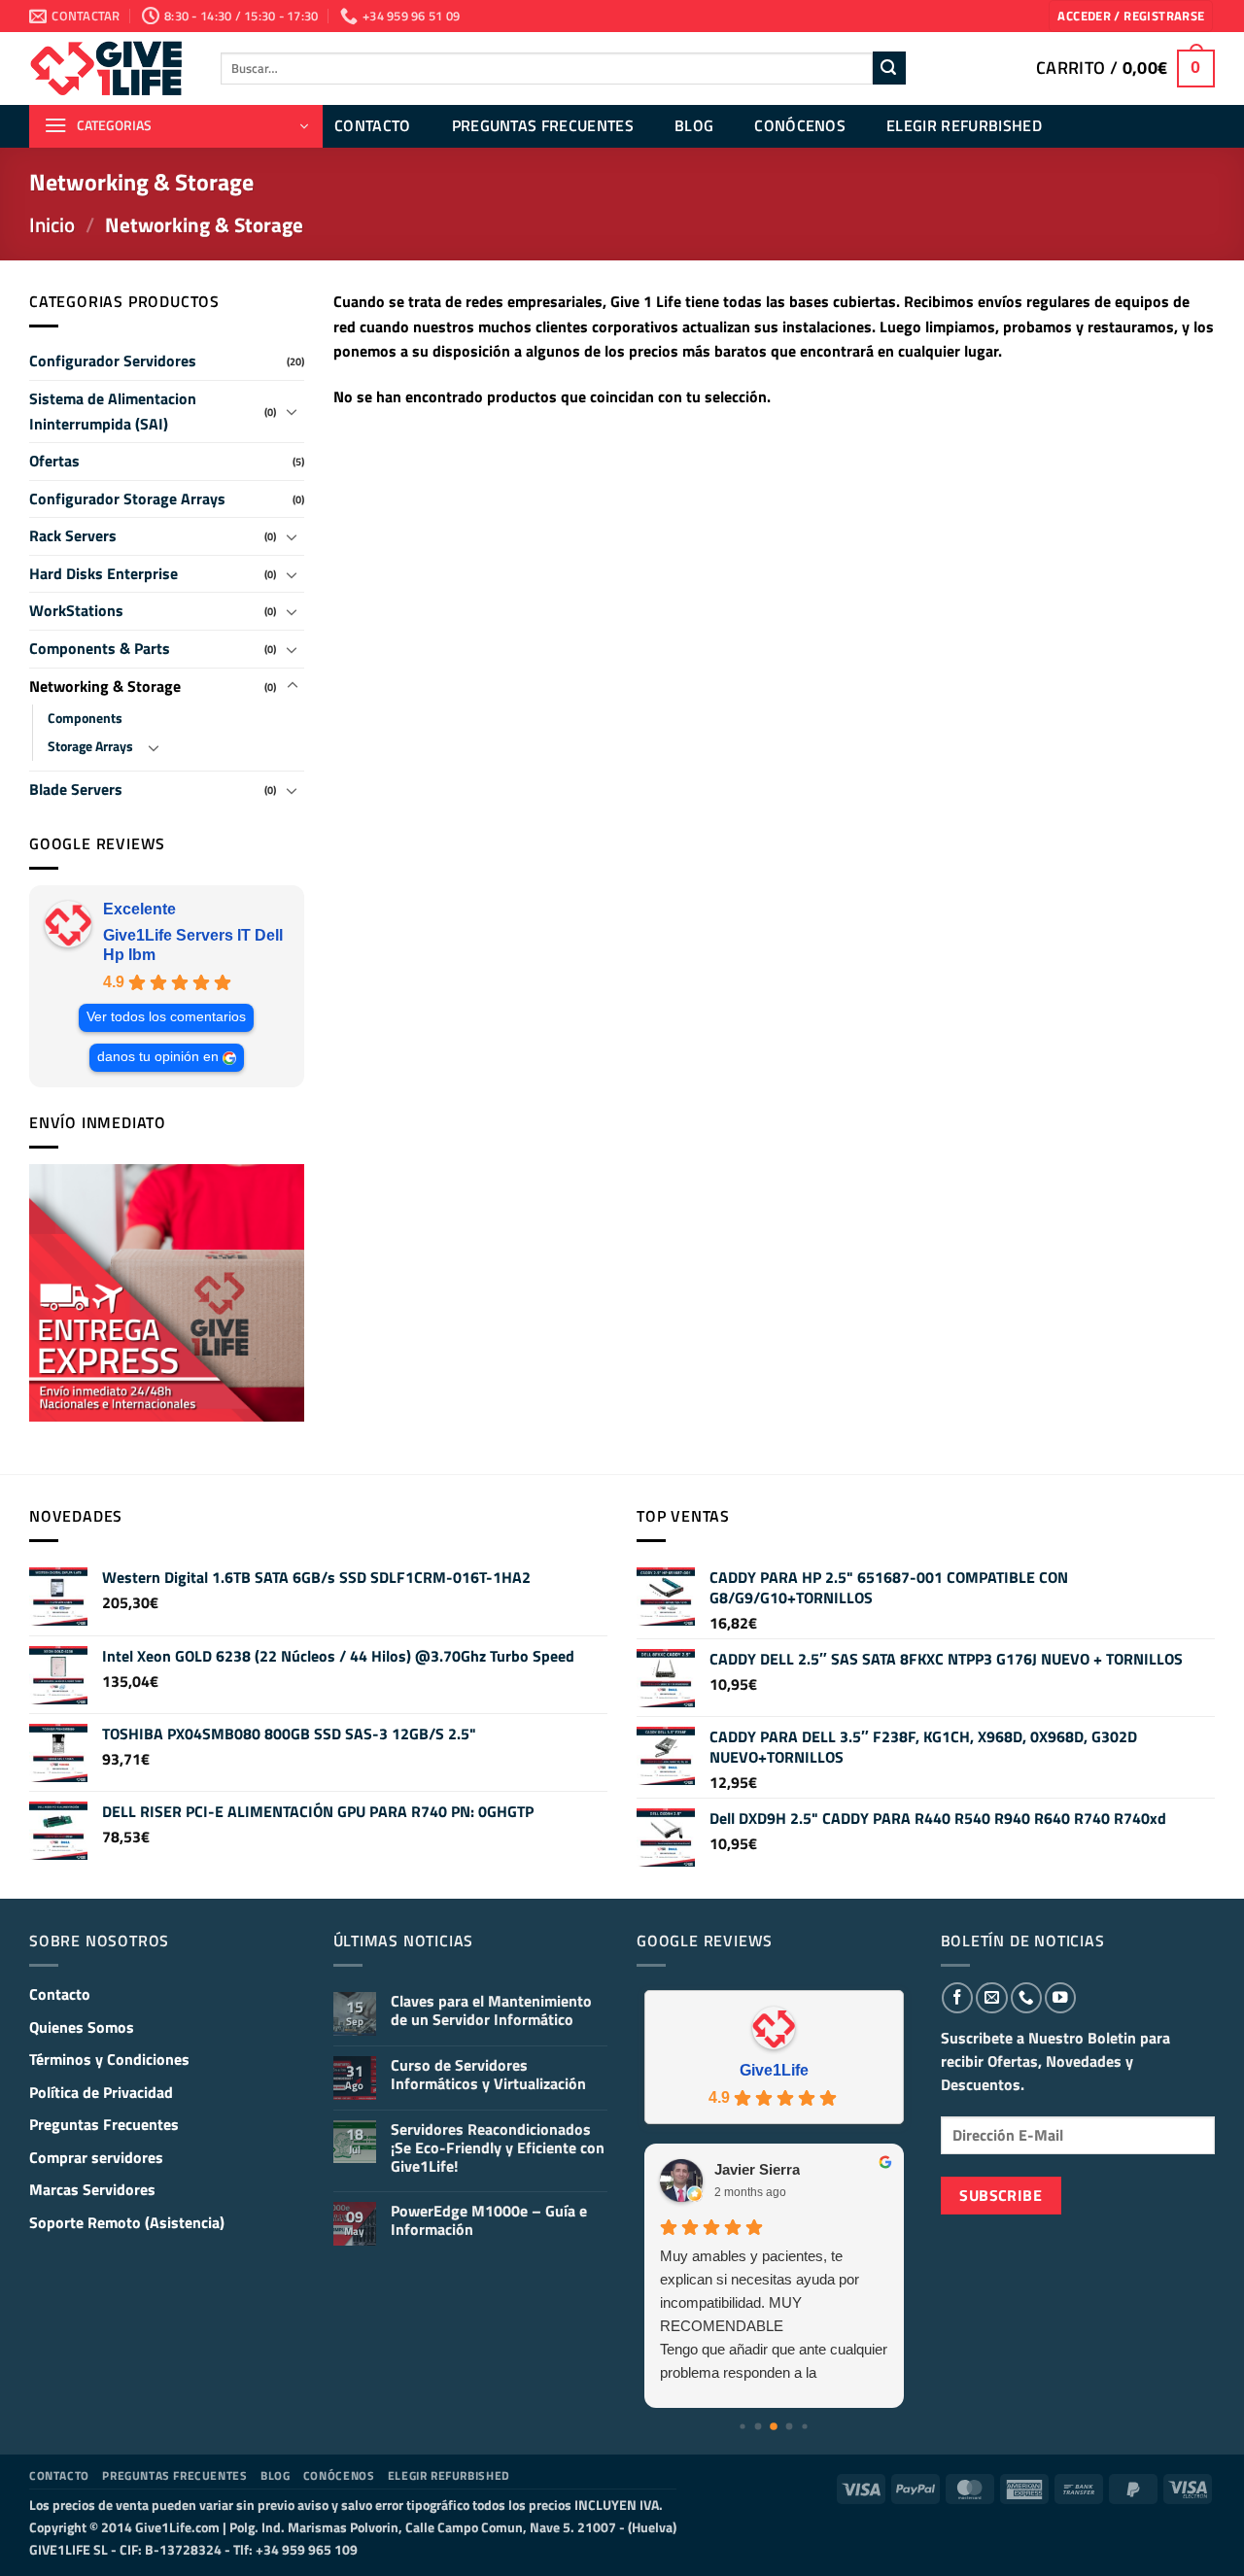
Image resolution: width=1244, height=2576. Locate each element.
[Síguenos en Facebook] (957, 1998)
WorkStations (76, 610)
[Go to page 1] (759, 2427)
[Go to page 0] (743, 2426)
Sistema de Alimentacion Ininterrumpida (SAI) (113, 411)
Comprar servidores (96, 2157)
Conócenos (800, 125)
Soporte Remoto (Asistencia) (127, 2222)
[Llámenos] (1026, 1998)
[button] (1131, 16)
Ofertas (54, 461)
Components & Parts (100, 648)
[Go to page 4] (805, 2426)
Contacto (373, 125)
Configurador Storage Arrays (127, 498)
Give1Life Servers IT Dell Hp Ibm (193, 945)
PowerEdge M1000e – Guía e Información (489, 2220)
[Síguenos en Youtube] (1060, 1998)
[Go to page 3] (790, 2427)
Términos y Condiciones (109, 2059)
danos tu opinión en (158, 1057)
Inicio (52, 224)
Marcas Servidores (92, 2189)
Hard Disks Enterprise (104, 573)
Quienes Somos (82, 2027)
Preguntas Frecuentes (543, 125)
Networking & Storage (105, 686)
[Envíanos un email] (991, 1998)
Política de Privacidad (101, 2092)
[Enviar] (889, 68)
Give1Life (774, 2070)
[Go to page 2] (774, 2426)
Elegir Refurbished (964, 125)
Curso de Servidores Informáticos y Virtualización (488, 2075)
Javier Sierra (757, 2169)
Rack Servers (73, 535)
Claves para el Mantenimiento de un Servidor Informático (491, 2010)
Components (85, 718)
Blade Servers (76, 789)
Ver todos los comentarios (166, 1017)
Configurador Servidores (113, 361)
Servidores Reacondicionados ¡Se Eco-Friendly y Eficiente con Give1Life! (498, 2148)
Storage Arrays (90, 746)
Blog (694, 125)
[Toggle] (293, 411)
